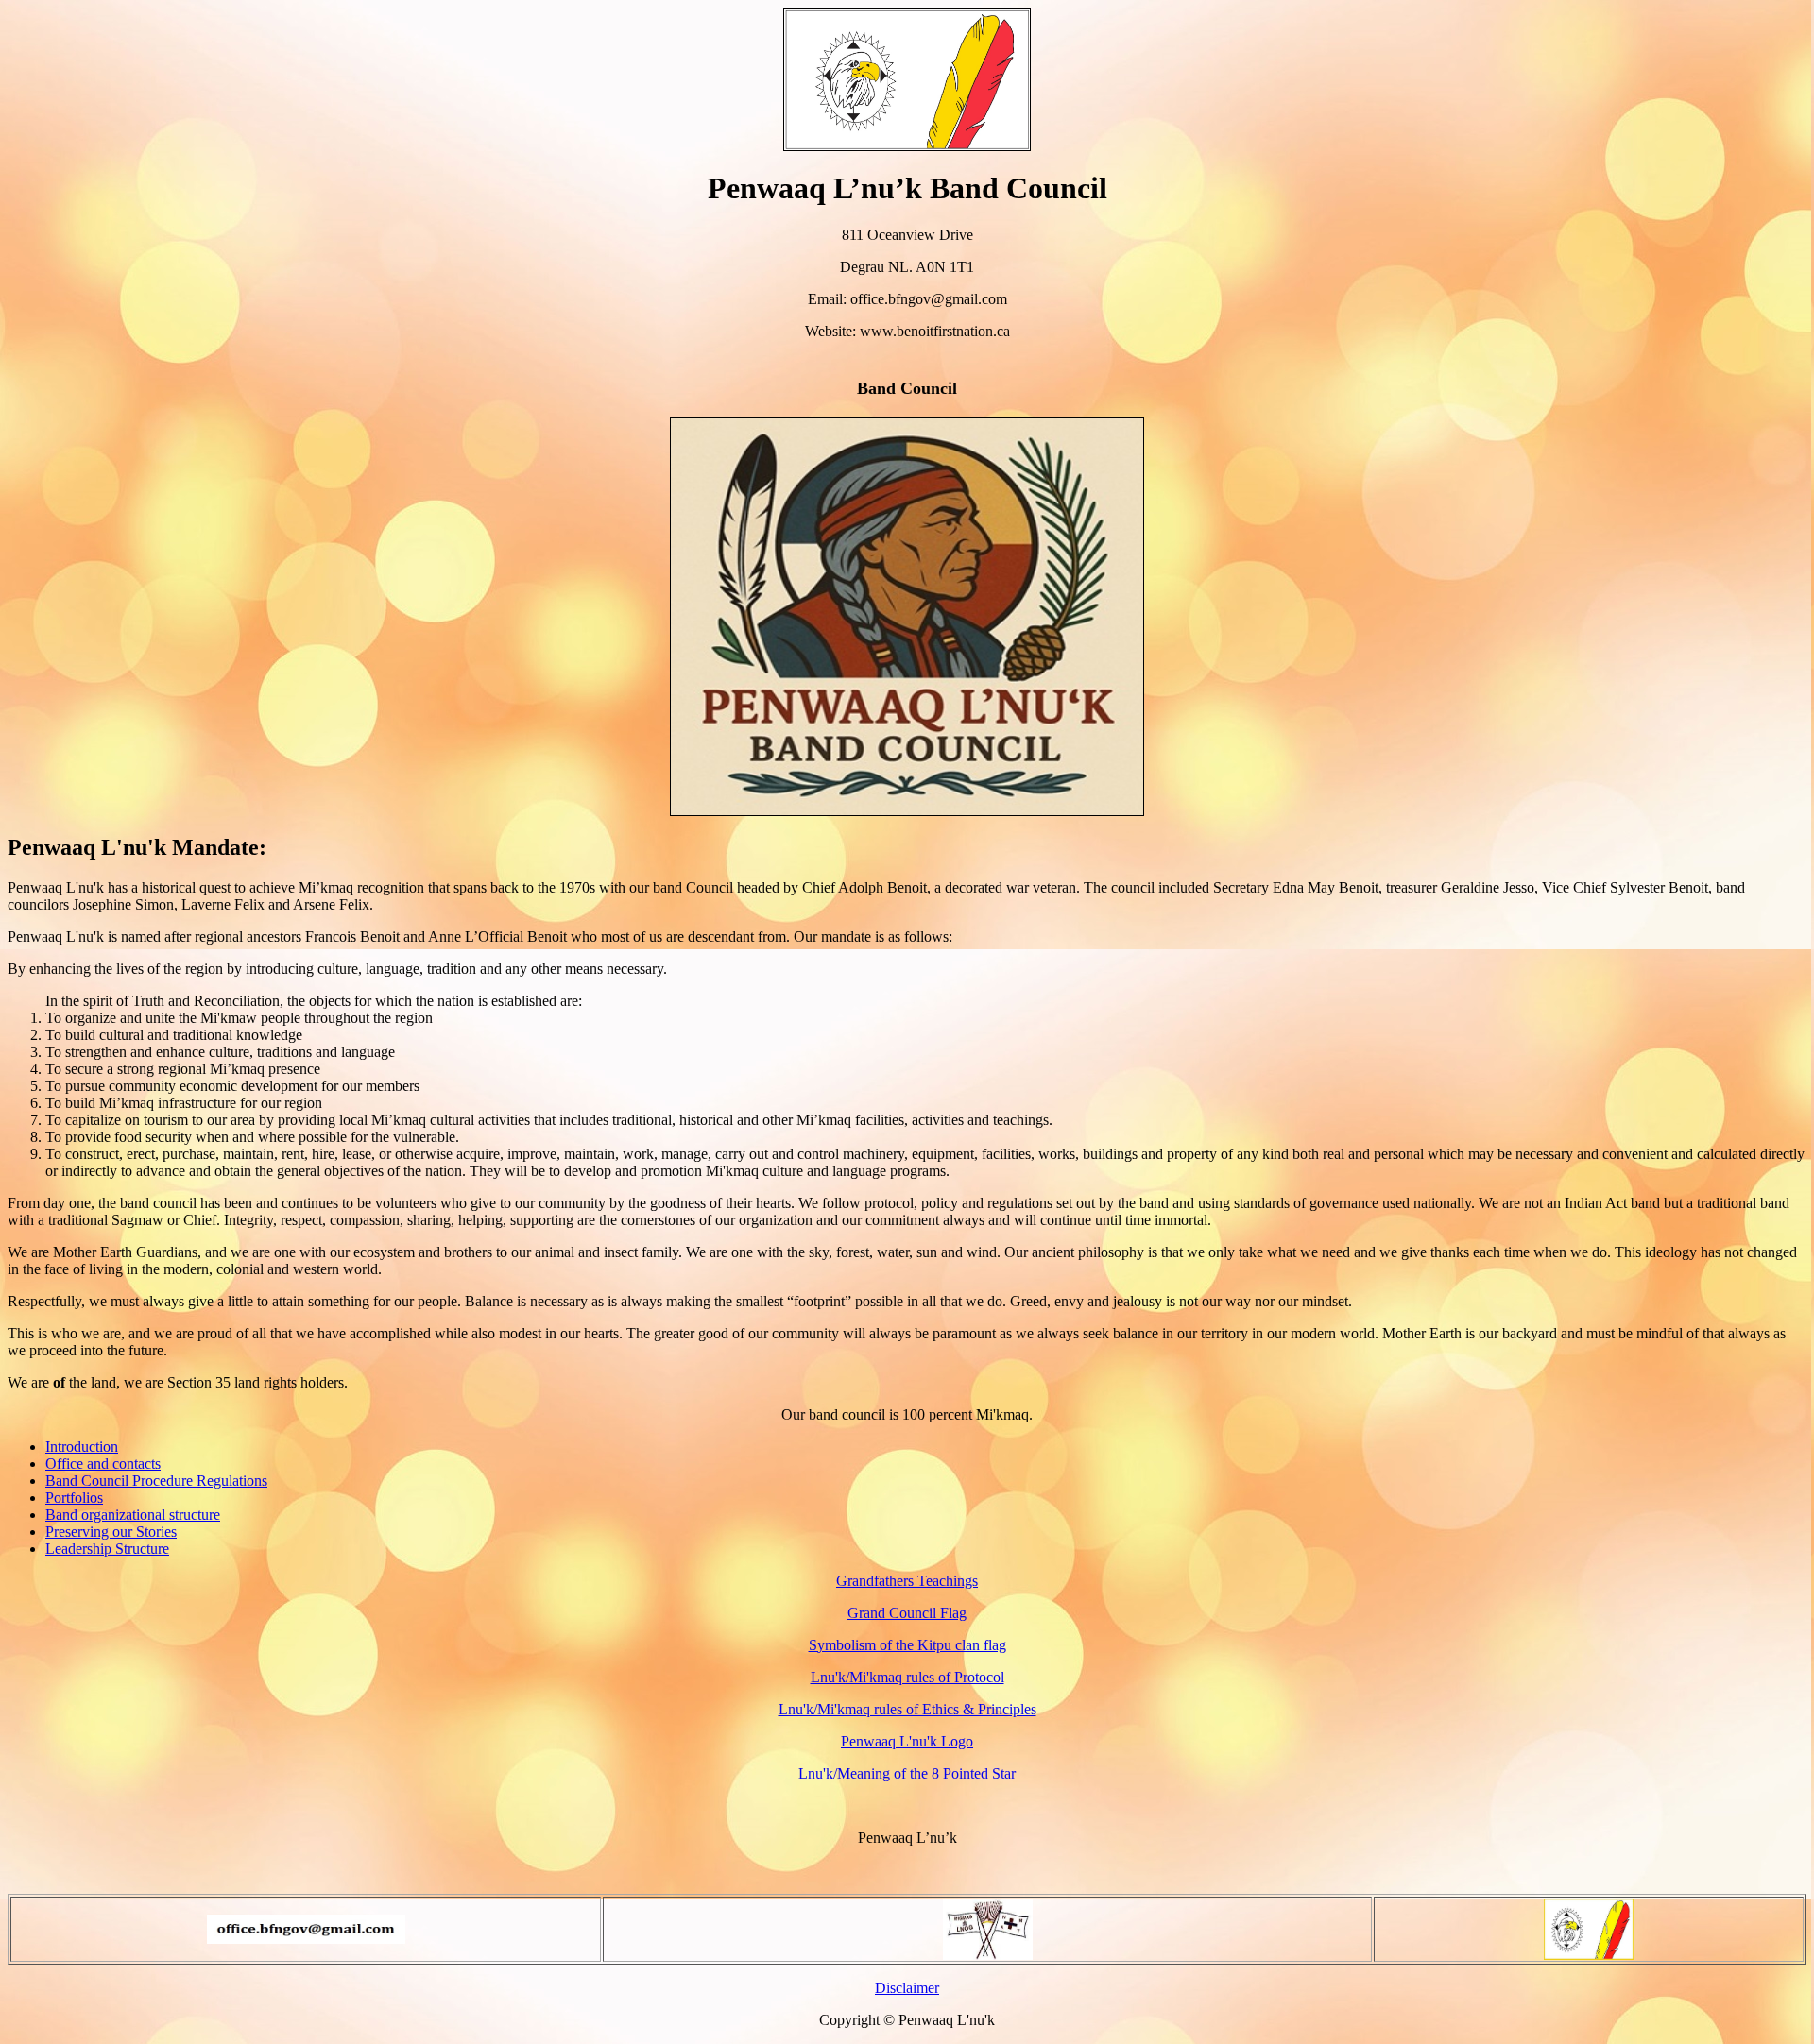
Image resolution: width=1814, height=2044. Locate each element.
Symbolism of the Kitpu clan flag (907, 1645)
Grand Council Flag (907, 1613)
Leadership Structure (107, 1549)
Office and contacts (103, 1464)
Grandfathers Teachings (907, 1581)
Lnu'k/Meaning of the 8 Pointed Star (907, 1773)
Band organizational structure (133, 1515)
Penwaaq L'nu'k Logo (907, 1741)
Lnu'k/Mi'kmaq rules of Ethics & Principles (907, 1709)
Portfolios (74, 1498)
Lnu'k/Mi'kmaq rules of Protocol (907, 1677)
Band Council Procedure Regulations (156, 1481)
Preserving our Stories (111, 1532)
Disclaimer (907, 1988)
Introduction (82, 1447)
